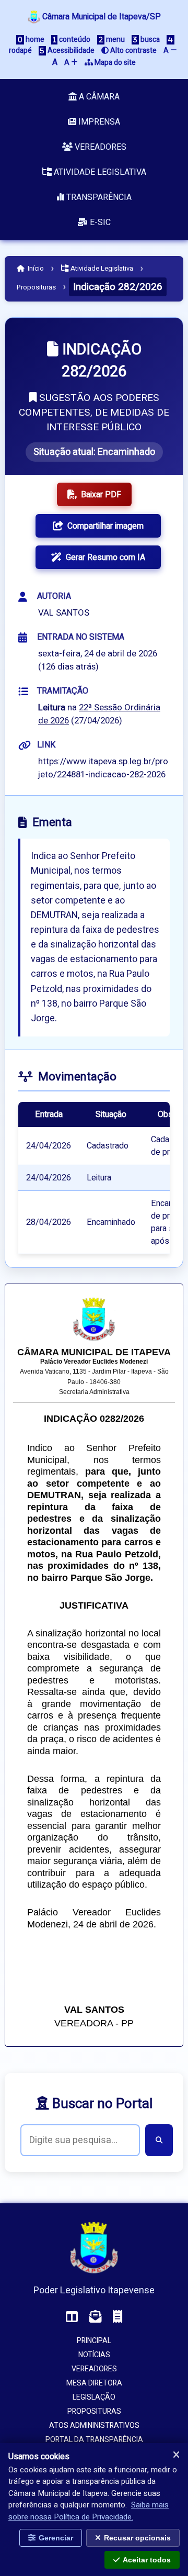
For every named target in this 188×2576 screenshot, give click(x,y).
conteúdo (74, 40)
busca (149, 40)
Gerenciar (56, 2538)
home (34, 40)
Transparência (98, 197)
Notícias (94, 2355)
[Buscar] (159, 2140)
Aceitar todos (147, 2560)
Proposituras (36, 287)
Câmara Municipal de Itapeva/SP (101, 17)
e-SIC (99, 222)
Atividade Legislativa (99, 172)
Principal (94, 2341)
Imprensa (98, 122)
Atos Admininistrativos (94, 2426)
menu (115, 40)
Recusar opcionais (137, 2538)
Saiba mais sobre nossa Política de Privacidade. (89, 2511)
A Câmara (98, 97)
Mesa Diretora (94, 2383)
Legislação (94, 2397)
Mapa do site (114, 63)
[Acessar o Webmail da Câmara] (96, 2317)
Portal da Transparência (94, 2440)
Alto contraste (133, 51)
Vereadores (99, 147)
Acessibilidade (70, 51)
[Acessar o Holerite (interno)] (118, 2317)
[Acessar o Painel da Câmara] (72, 2317)
